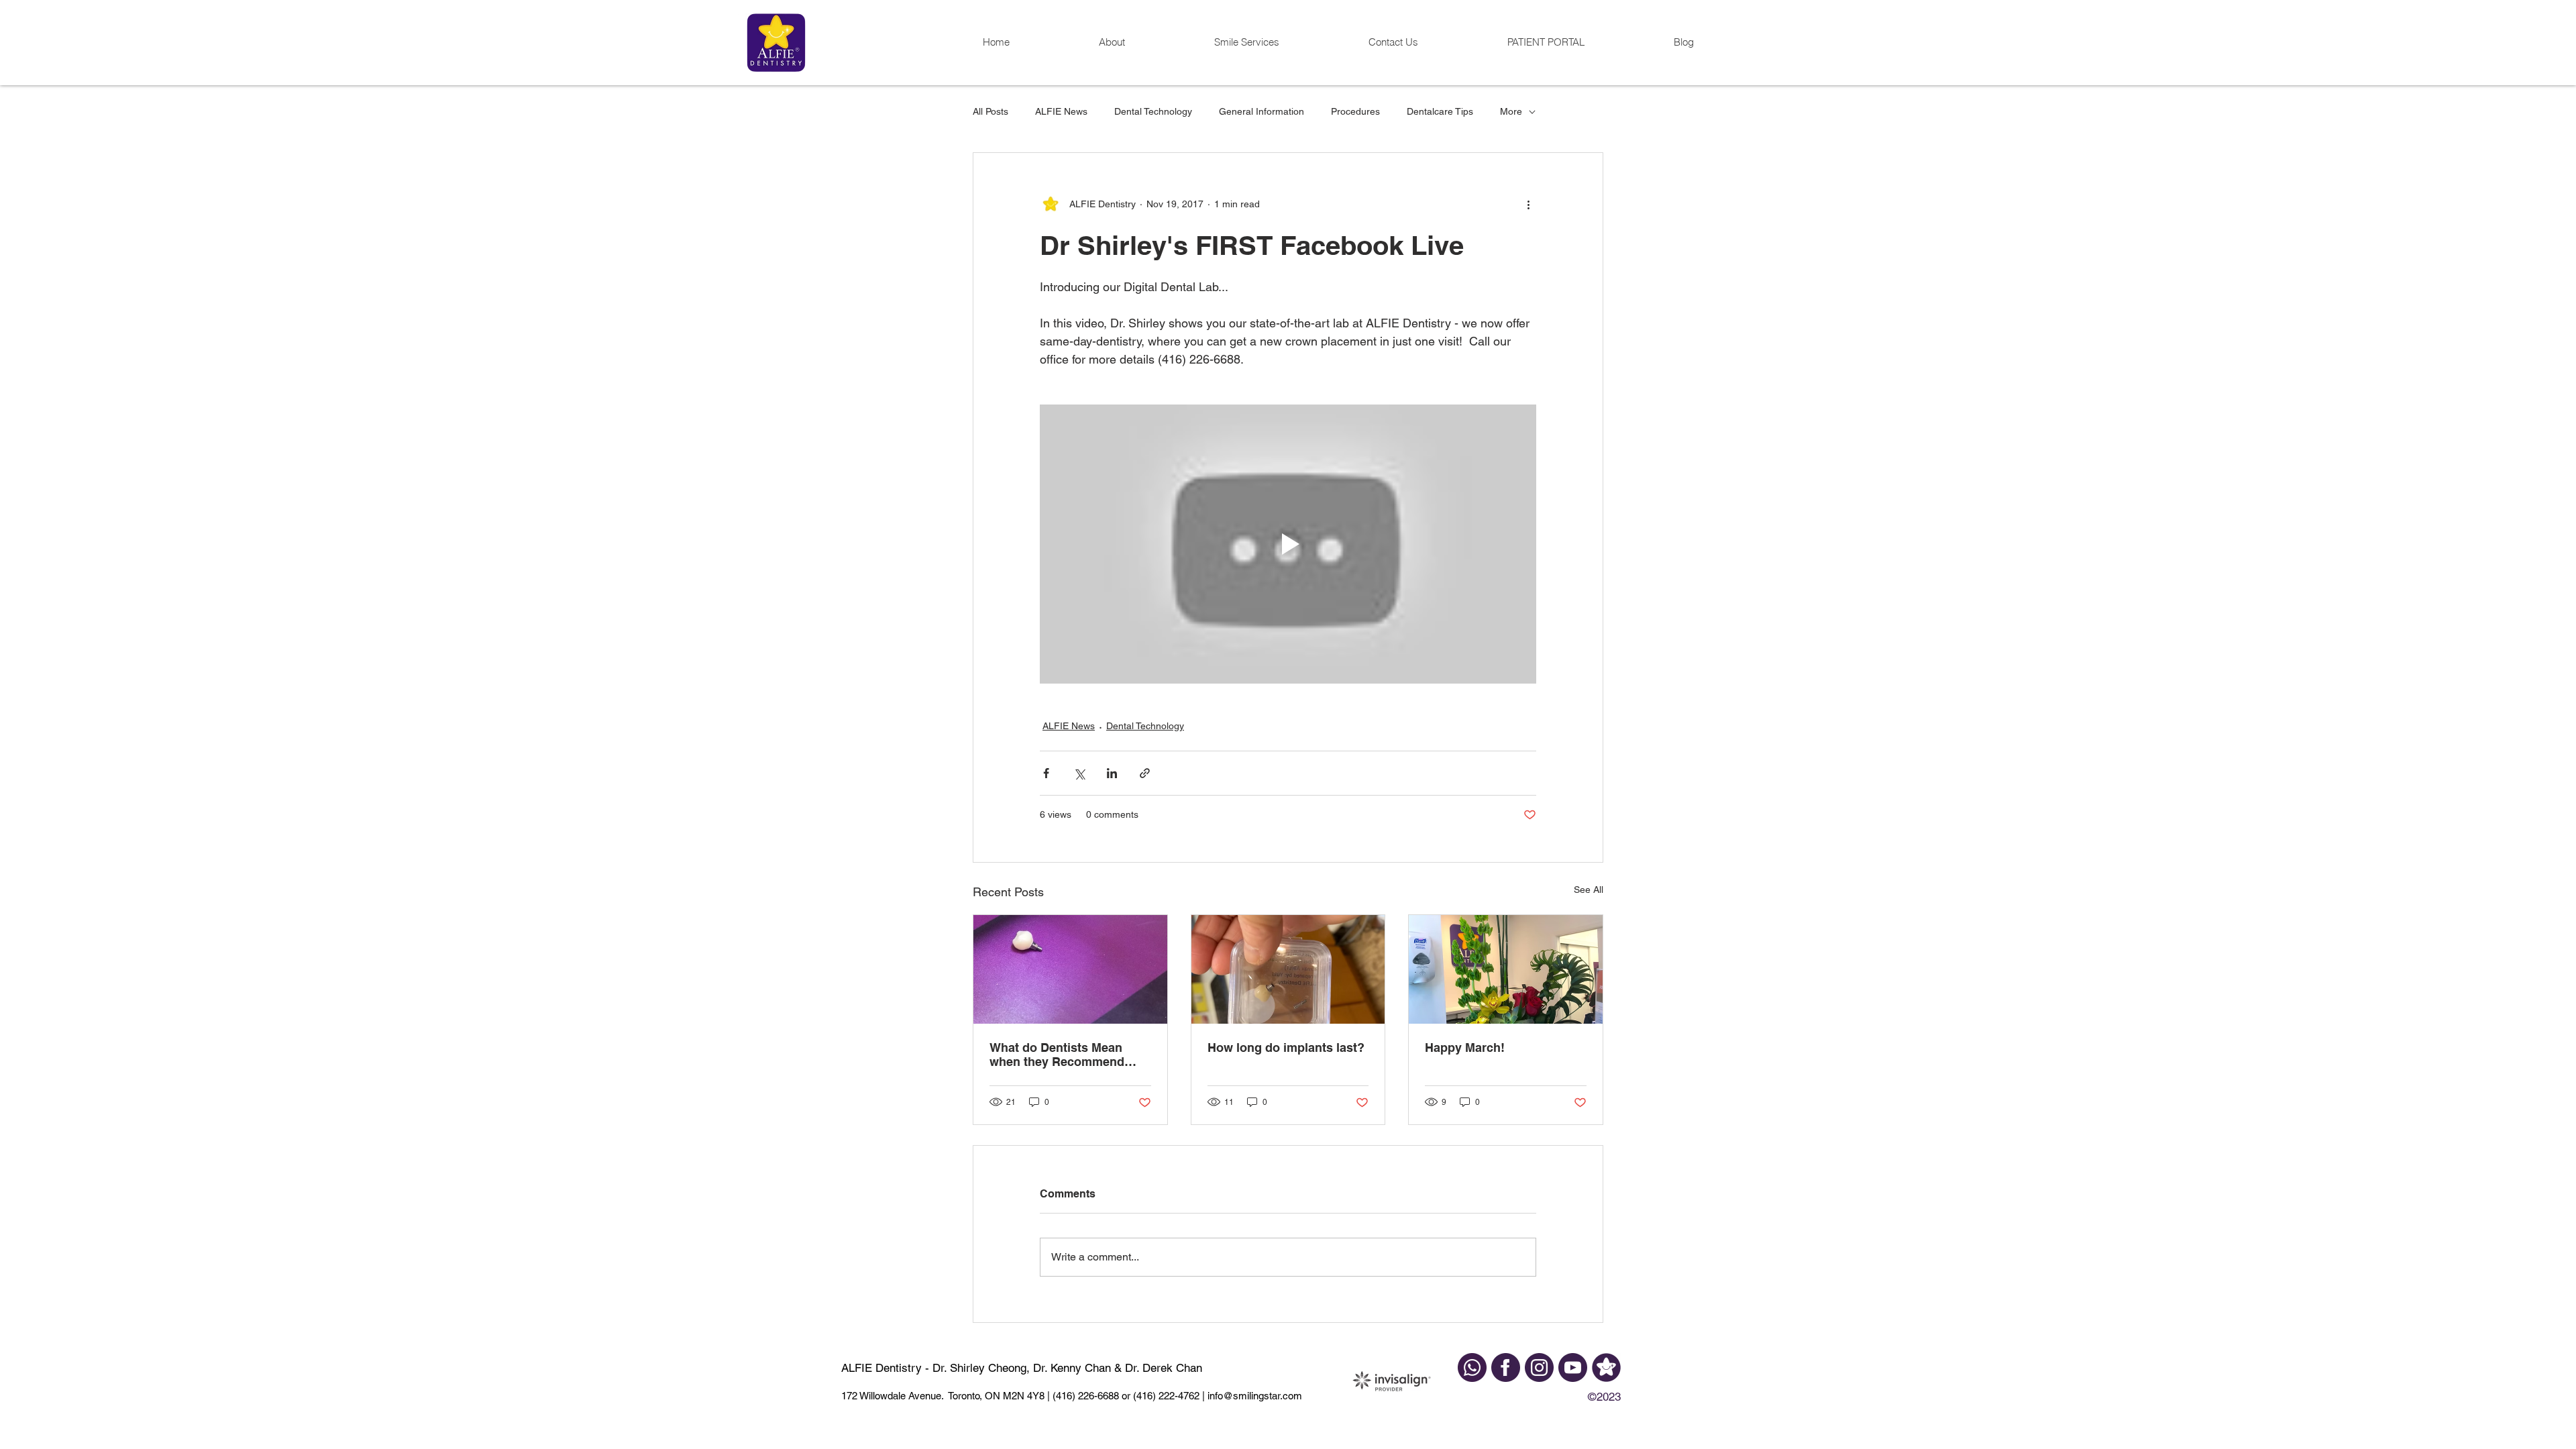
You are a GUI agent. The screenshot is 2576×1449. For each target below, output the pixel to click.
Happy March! (1465, 1048)
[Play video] (1288, 544)
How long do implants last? (1286, 1048)
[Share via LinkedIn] (1112, 773)
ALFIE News (1061, 111)
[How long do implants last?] (1288, 969)
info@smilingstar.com (1253, 1396)
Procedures (1355, 111)
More (1511, 111)
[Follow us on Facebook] (1506, 1367)
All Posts (990, 111)
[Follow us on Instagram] (1539, 1367)
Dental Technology (1153, 111)
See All (1589, 890)
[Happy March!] (1506, 969)
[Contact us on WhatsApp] (1472, 1367)
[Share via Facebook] (1046, 773)
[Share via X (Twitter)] (1079, 773)
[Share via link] (1145, 773)
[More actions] (1528, 204)
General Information (1262, 111)
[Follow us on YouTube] (1573, 1367)
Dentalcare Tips (1440, 111)
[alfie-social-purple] (1606, 1367)
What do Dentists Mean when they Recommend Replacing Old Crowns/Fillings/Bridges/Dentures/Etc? (1068, 1055)
